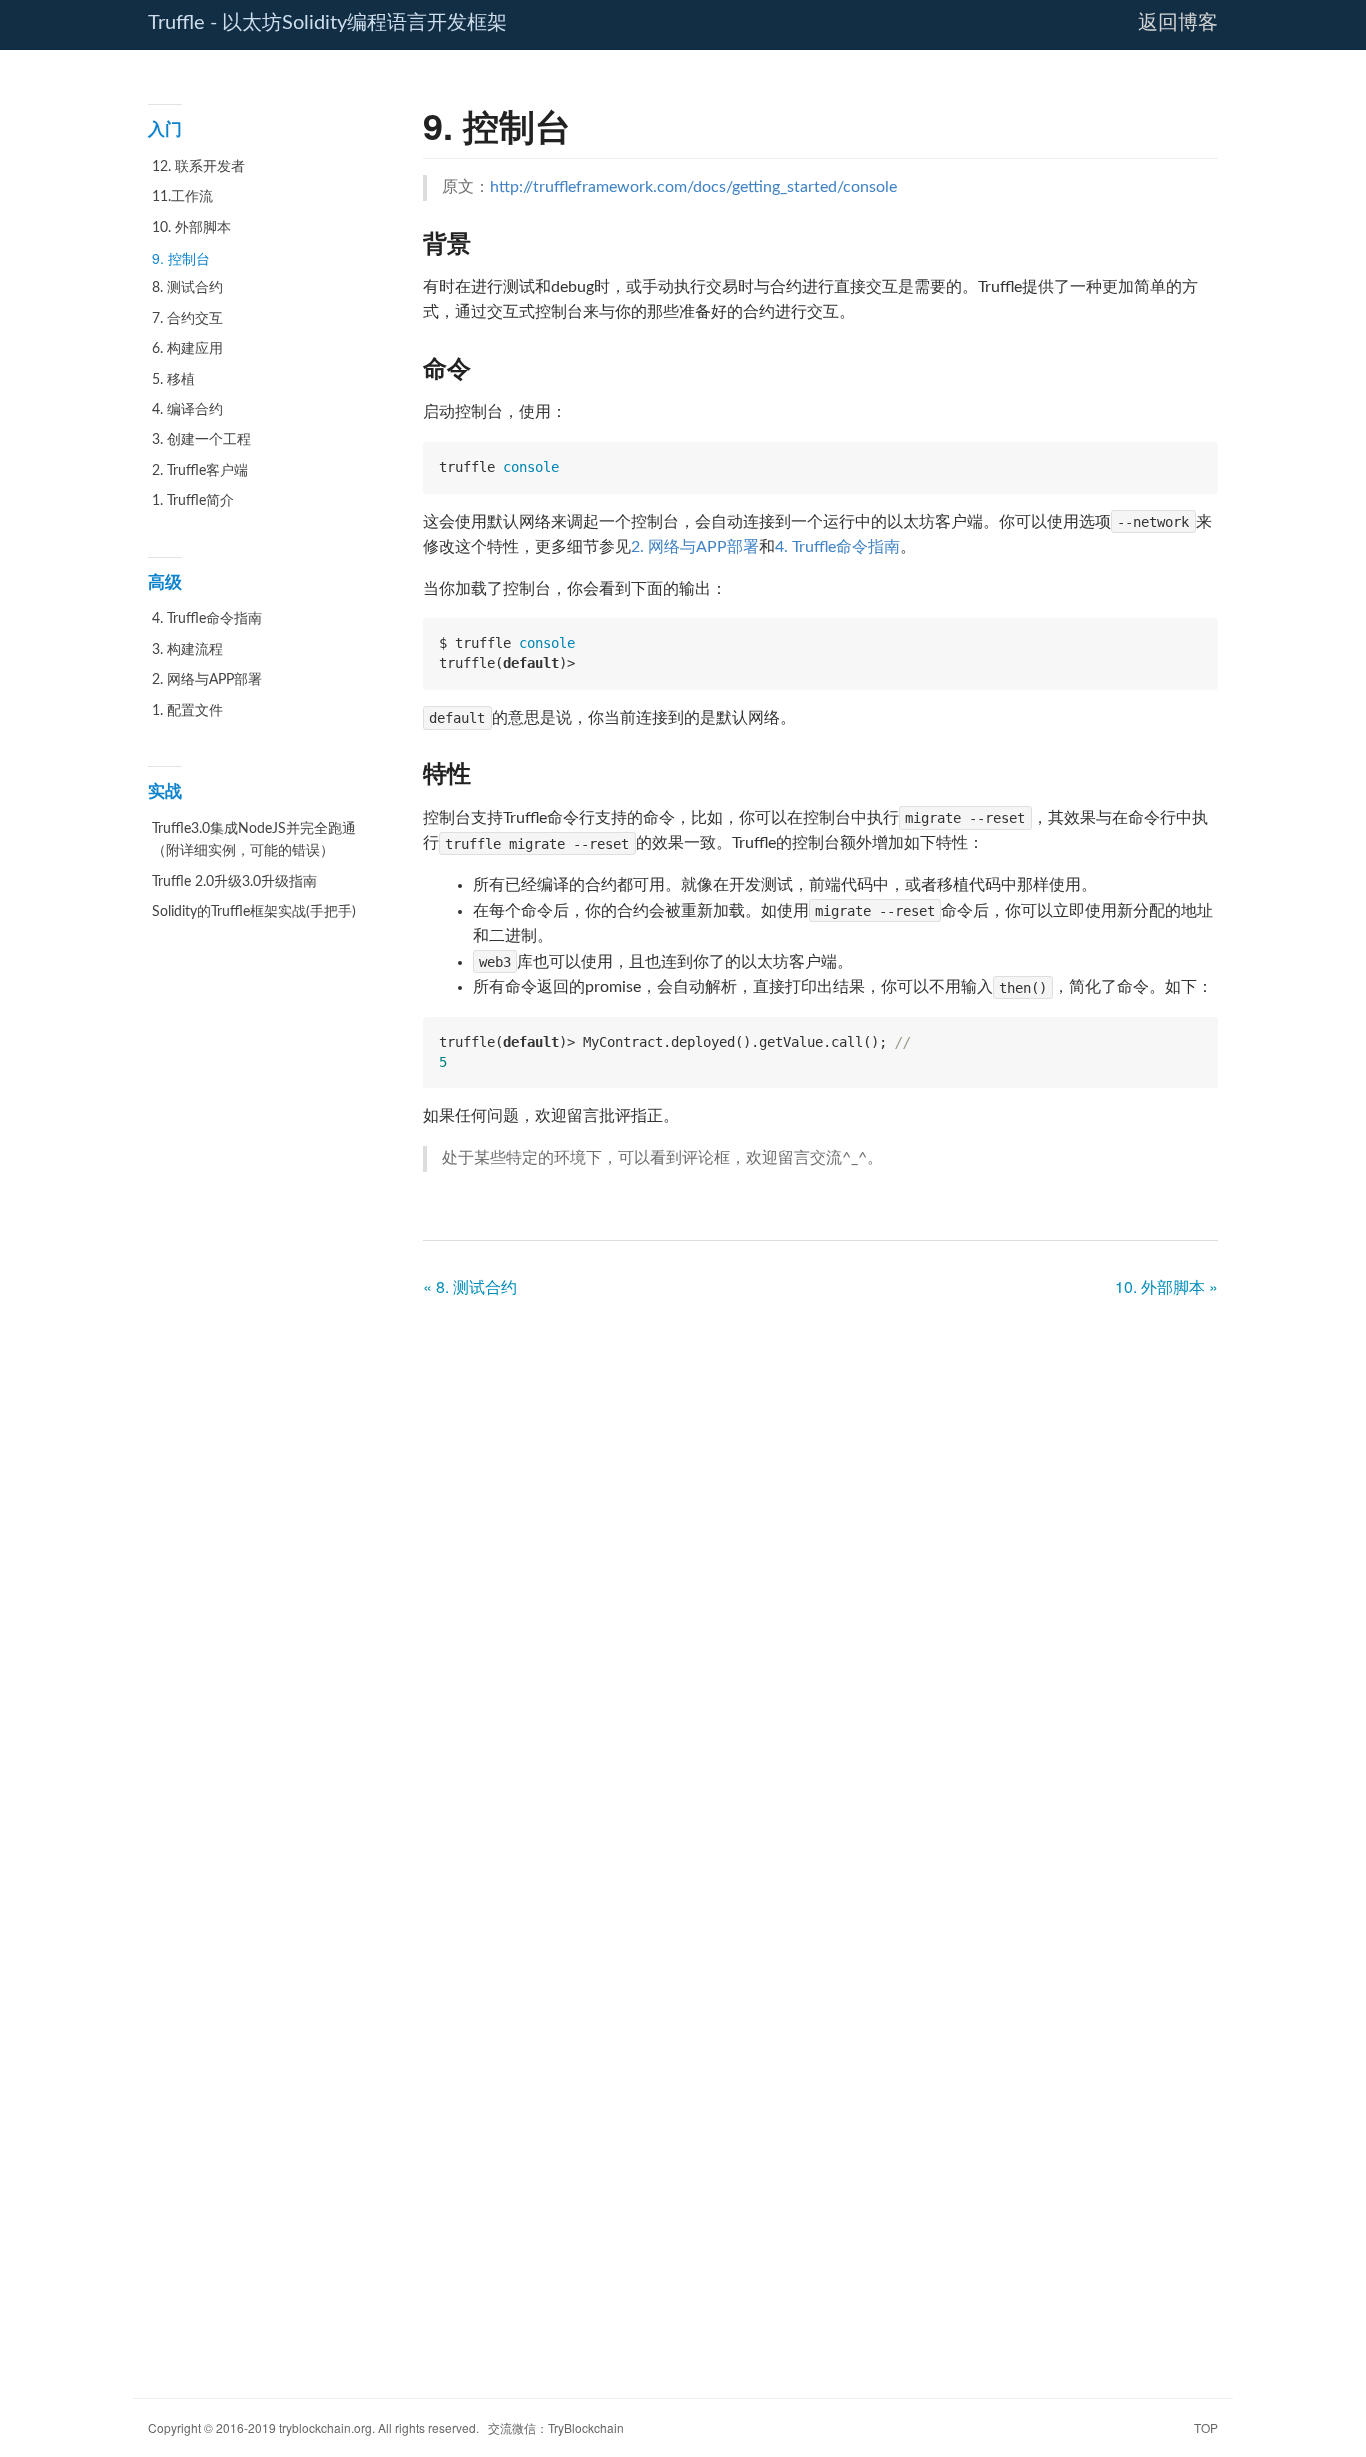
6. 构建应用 (187, 349)
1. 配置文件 (187, 711)
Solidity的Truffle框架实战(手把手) (254, 912)
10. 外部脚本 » (1166, 1286)
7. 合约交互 (187, 319)
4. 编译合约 (187, 410)
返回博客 (1178, 23)
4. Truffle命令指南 (207, 619)
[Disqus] (820, 1564)
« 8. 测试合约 (470, 1286)
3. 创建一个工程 (201, 440)
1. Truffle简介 (193, 501)
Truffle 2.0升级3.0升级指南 (234, 882)
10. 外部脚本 (191, 228)
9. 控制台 (181, 258)
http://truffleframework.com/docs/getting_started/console (693, 187)
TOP (1206, 2427)
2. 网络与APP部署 (207, 680)
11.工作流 (182, 197)
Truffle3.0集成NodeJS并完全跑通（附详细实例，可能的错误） (254, 840)
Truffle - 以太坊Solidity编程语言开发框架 (327, 23)
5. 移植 (173, 380)
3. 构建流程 (187, 650)
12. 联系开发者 (198, 167)
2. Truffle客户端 (200, 471)
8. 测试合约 (187, 288)
